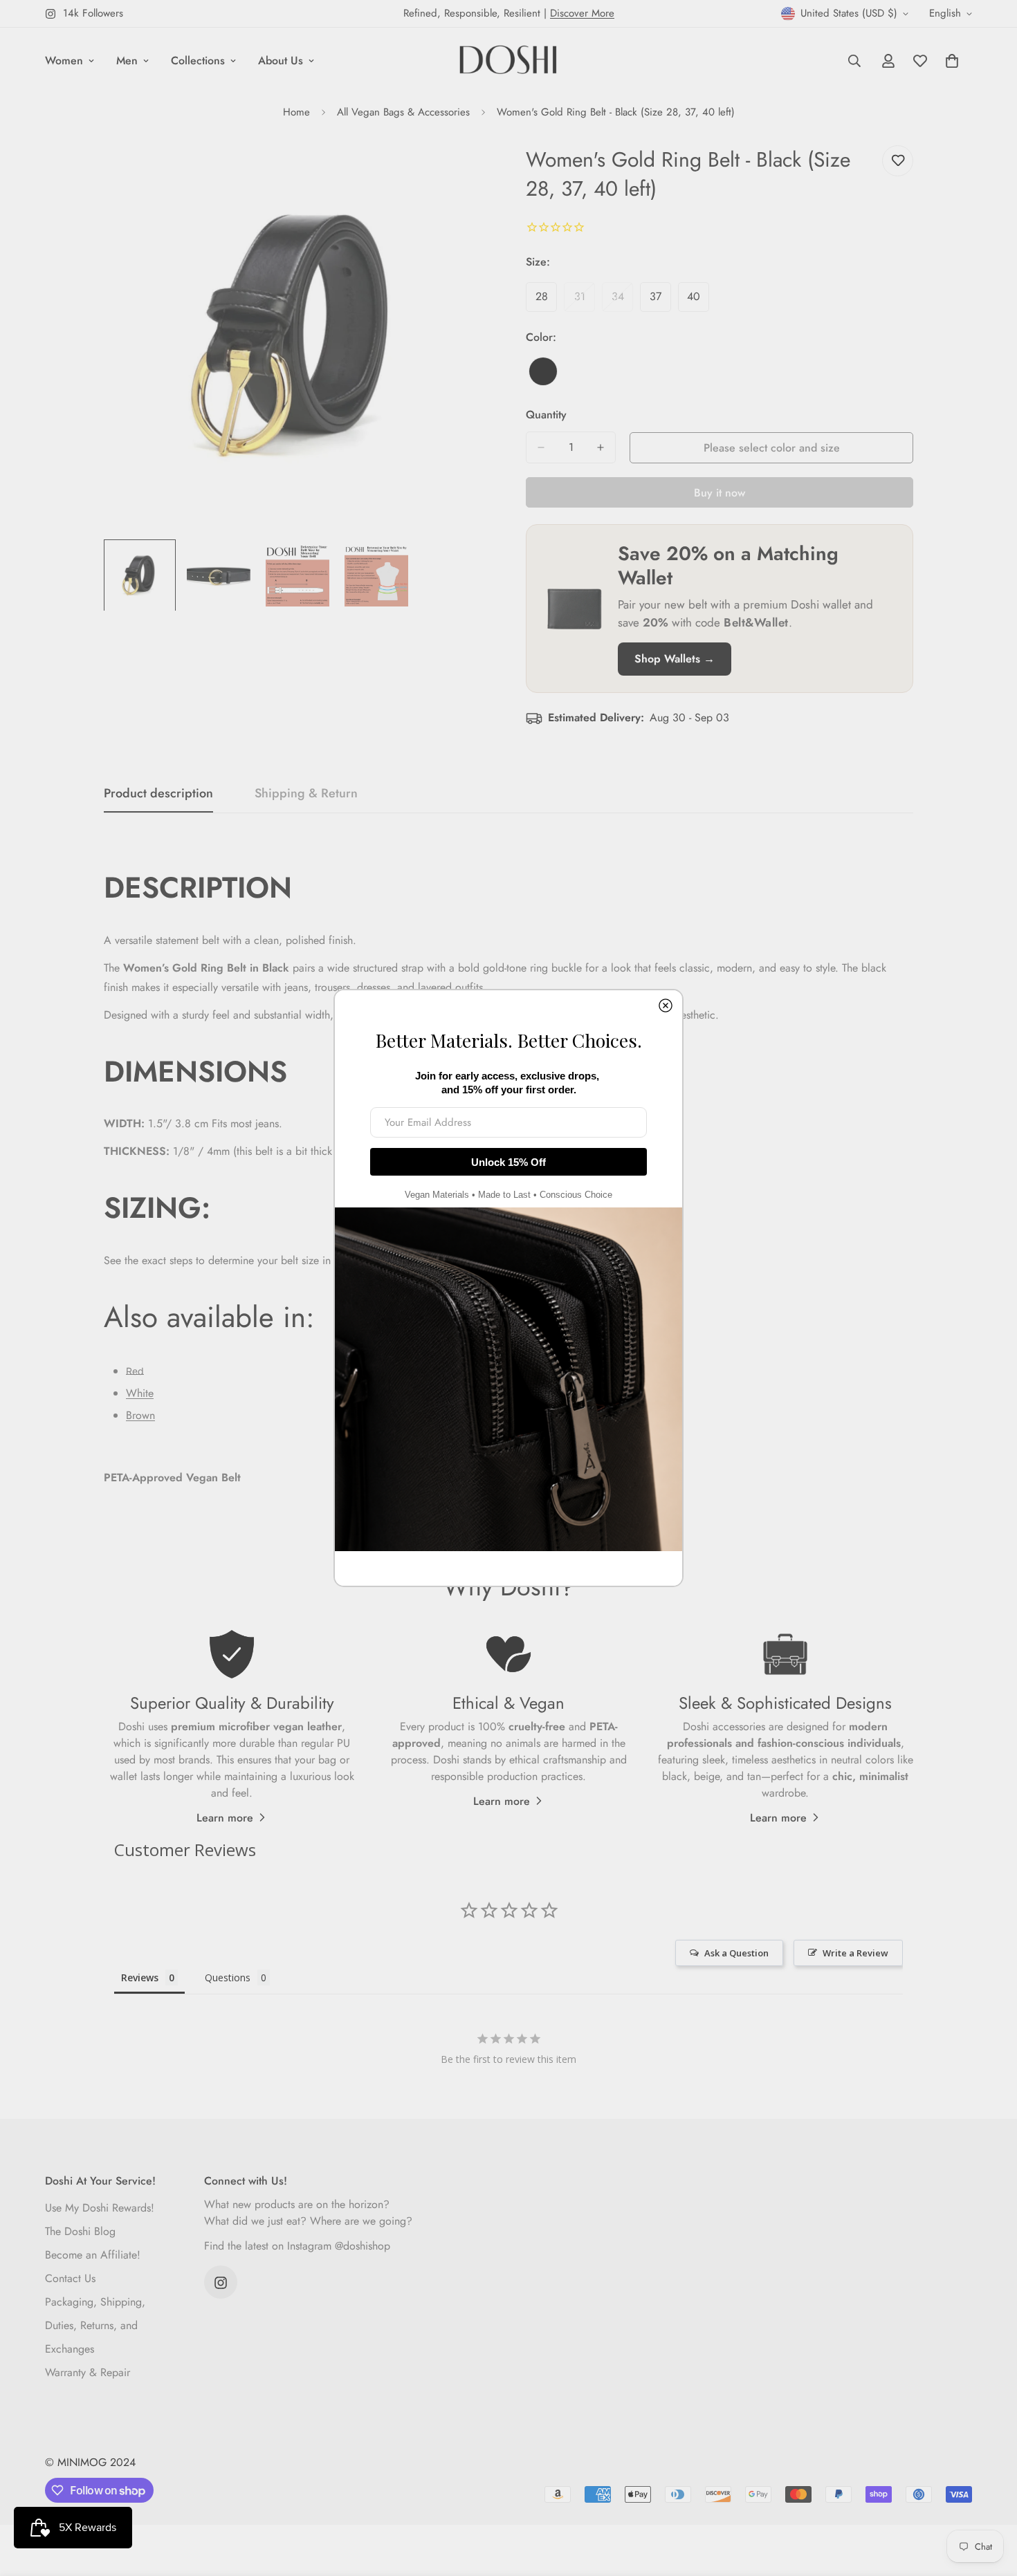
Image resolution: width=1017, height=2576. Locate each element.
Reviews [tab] (140, 1977)
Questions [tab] (228, 1977)
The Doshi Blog (80, 2232)
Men (127, 61)
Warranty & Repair (88, 2373)
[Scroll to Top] (990, 2501)
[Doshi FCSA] (508, 61)
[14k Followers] (221, 2283)
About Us (281, 61)
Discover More (582, 13)
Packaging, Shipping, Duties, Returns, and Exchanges (95, 2326)
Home (296, 112)
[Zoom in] (462, 171)
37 (660, 300)
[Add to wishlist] (898, 161)
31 (585, 300)
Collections (198, 61)
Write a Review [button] (855, 1953)
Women (64, 61)
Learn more (225, 1818)
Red (135, 1371)
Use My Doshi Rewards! (100, 2208)
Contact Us (70, 2279)
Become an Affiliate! (93, 2255)
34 (622, 300)
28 (546, 300)
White (140, 1393)
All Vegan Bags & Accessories (403, 112)
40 (698, 300)
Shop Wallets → (675, 659)
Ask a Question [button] (736, 1953)
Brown (140, 1415)
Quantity (546, 415)
